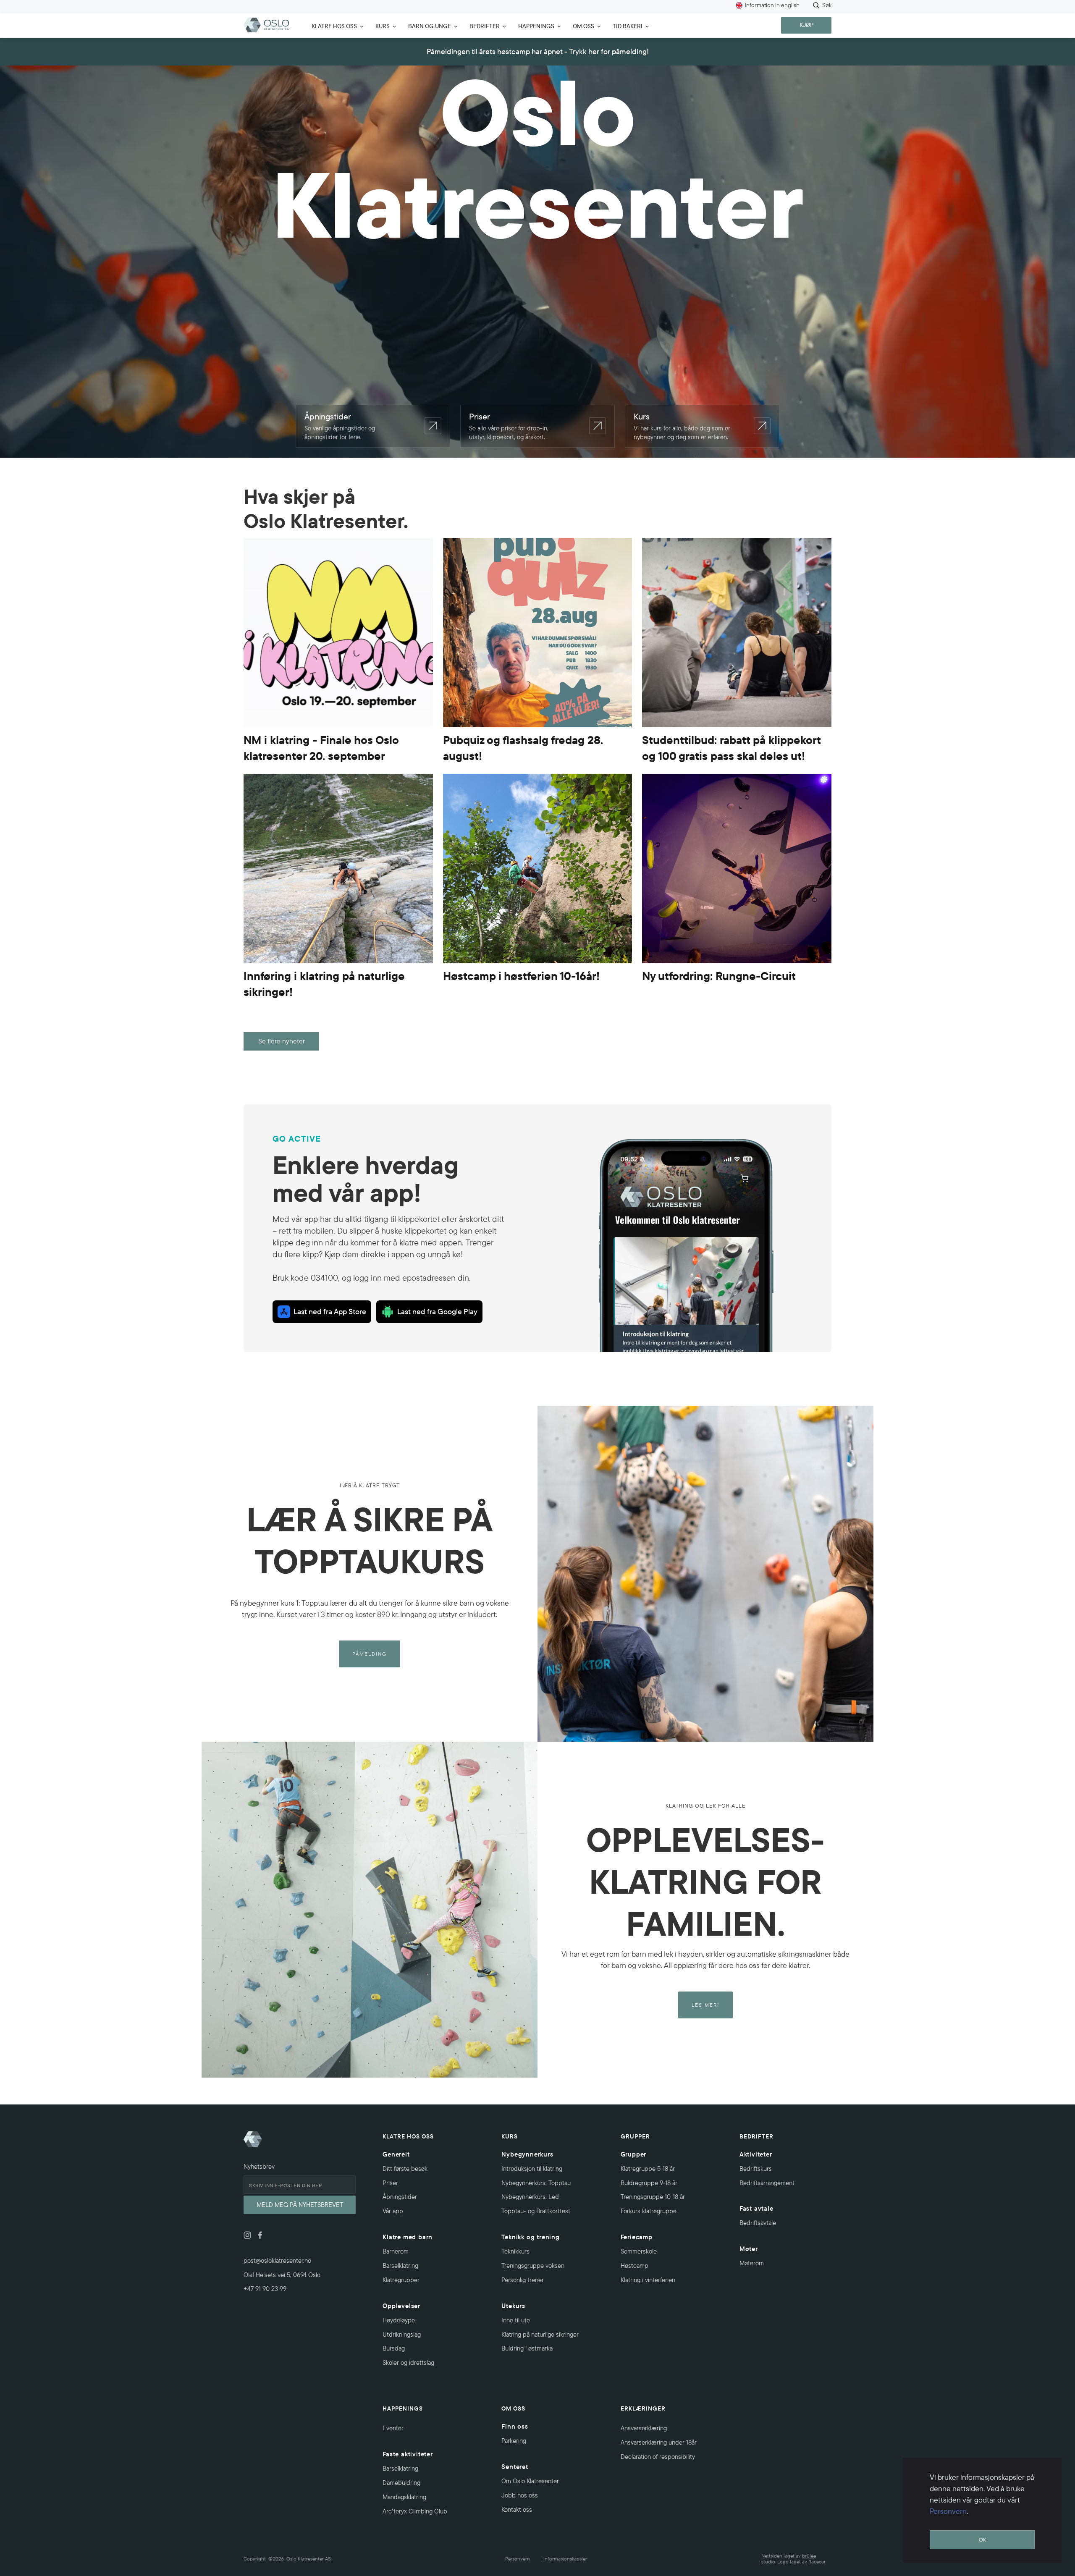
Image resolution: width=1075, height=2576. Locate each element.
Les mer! (705, 2005)
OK (982, 2539)
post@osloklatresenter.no (277, 2260)
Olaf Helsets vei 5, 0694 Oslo (282, 2275)
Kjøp (806, 25)
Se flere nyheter (282, 1041)
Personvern (948, 2511)
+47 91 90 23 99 (265, 2289)
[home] (267, 25)
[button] (335, 25)
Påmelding (370, 1654)
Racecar (817, 2562)
